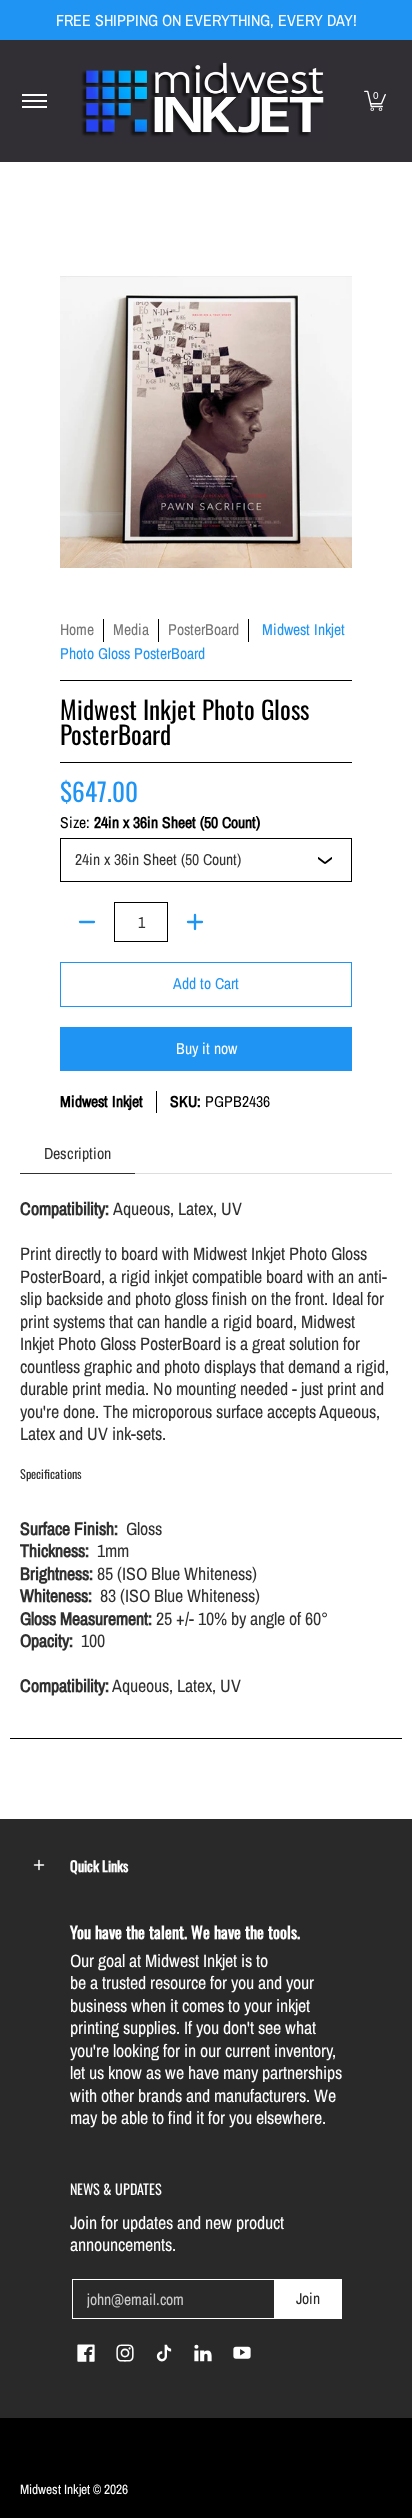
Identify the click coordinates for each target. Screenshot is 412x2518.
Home (77, 629)
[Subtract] (87, 922)
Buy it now (206, 1048)
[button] (375, 101)
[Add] (195, 922)
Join (308, 2298)
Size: (160, 823)
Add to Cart (206, 983)
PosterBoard (203, 629)
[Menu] (33, 101)
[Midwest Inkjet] (203, 101)
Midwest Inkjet (101, 1101)
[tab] (77, 1153)
